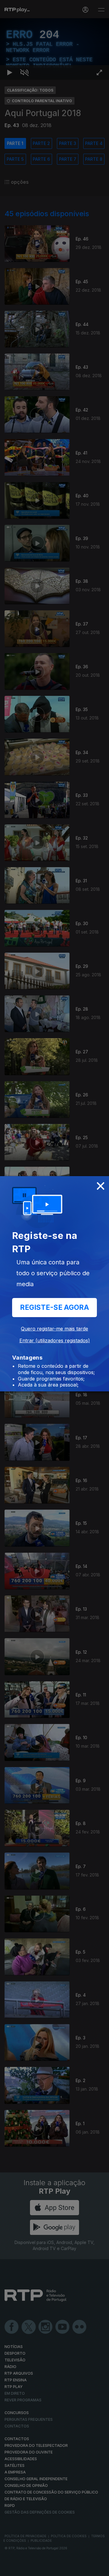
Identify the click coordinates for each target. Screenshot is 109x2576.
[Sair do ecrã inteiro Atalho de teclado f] (99, 2569)
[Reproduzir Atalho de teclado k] (10, 2569)
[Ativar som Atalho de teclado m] (24, 2569)
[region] (54, 1288)
